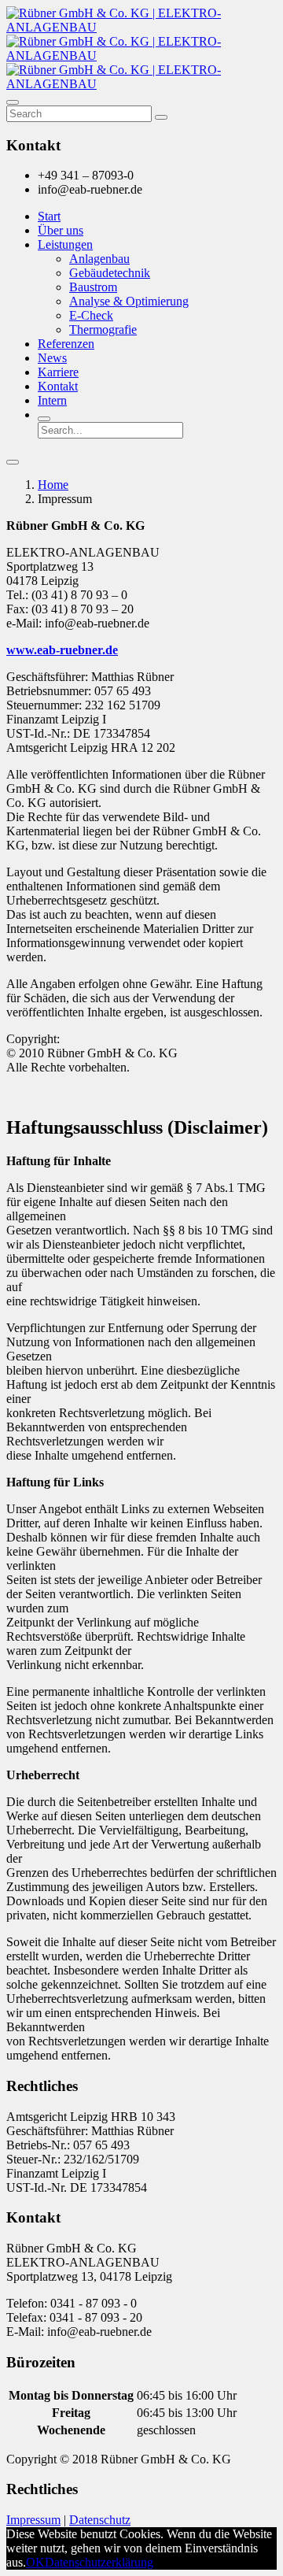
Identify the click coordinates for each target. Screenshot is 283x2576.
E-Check (91, 315)
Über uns (61, 230)
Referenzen (66, 344)
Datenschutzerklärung (99, 2562)
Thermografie (103, 329)
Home (53, 485)
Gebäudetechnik (110, 273)
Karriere (58, 372)
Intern (52, 400)
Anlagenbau (99, 259)
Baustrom (93, 287)
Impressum (33, 2520)
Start (49, 216)
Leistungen (65, 244)
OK (35, 2562)
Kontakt (58, 386)
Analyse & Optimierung (129, 301)
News (52, 358)
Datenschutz (100, 2520)
